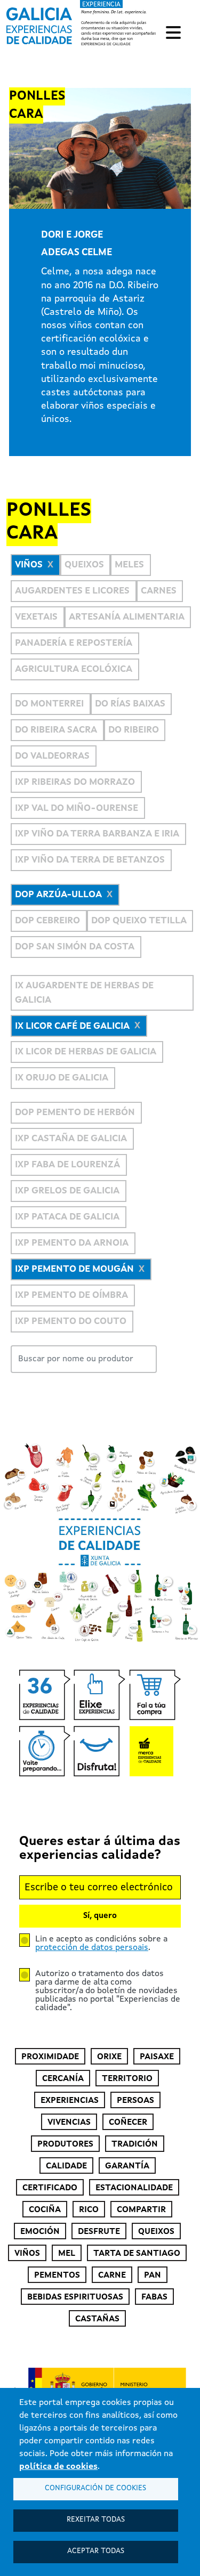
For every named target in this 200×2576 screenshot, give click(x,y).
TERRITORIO (127, 2079)
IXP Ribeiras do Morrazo (75, 782)
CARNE (112, 2276)
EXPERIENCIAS (70, 2101)
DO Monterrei (49, 704)
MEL (67, 2254)
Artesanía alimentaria (127, 617)
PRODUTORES (65, 2144)
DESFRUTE (99, 2232)
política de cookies (58, 2467)
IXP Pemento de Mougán (74, 1269)
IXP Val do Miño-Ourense (77, 808)
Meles (129, 565)
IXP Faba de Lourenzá (67, 1165)
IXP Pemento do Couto (71, 1322)
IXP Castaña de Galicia (71, 1139)
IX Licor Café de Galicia (72, 1026)
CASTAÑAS (97, 2319)
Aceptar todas (96, 2551)
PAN (153, 2276)
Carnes (159, 591)
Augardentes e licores (72, 591)
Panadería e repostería (74, 643)
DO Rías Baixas (130, 704)
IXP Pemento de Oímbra (71, 1295)
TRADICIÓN (135, 2144)
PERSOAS (135, 2101)
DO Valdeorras (52, 756)
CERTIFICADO (50, 2188)
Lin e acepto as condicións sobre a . (101, 1944)
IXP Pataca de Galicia (67, 1217)
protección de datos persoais (92, 1948)
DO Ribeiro (134, 730)
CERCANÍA (63, 2079)
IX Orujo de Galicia (62, 1078)
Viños (29, 565)
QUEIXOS (156, 2232)
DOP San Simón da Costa (75, 947)
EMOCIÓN (40, 2232)
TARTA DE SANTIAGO (137, 2254)
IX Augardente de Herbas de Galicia (84, 993)
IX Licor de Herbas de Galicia (86, 1052)
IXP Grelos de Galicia (67, 1191)
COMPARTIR (141, 2210)
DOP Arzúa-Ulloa (58, 895)
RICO (89, 2210)
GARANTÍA (127, 2166)
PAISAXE (157, 2057)
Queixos (84, 565)
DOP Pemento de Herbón (75, 1113)
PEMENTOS (57, 2276)
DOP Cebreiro (47, 921)
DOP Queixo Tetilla (139, 921)
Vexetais (36, 617)
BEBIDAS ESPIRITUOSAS (75, 2297)
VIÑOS (27, 2254)
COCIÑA (45, 2210)
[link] (82, 24)
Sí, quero (100, 1916)
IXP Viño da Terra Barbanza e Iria (97, 834)
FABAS (154, 2297)
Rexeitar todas (96, 2520)
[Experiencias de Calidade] (39, 22)
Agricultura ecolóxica (74, 669)
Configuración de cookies (95, 2488)
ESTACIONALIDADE (134, 2188)
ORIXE (109, 2057)
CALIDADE (66, 2166)
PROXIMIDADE (50, 2057)
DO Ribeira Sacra (56, 730)
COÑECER (128, 2123)
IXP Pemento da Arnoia (72, 1243)
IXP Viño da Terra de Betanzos (90, 860)
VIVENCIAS (69, 2123)
